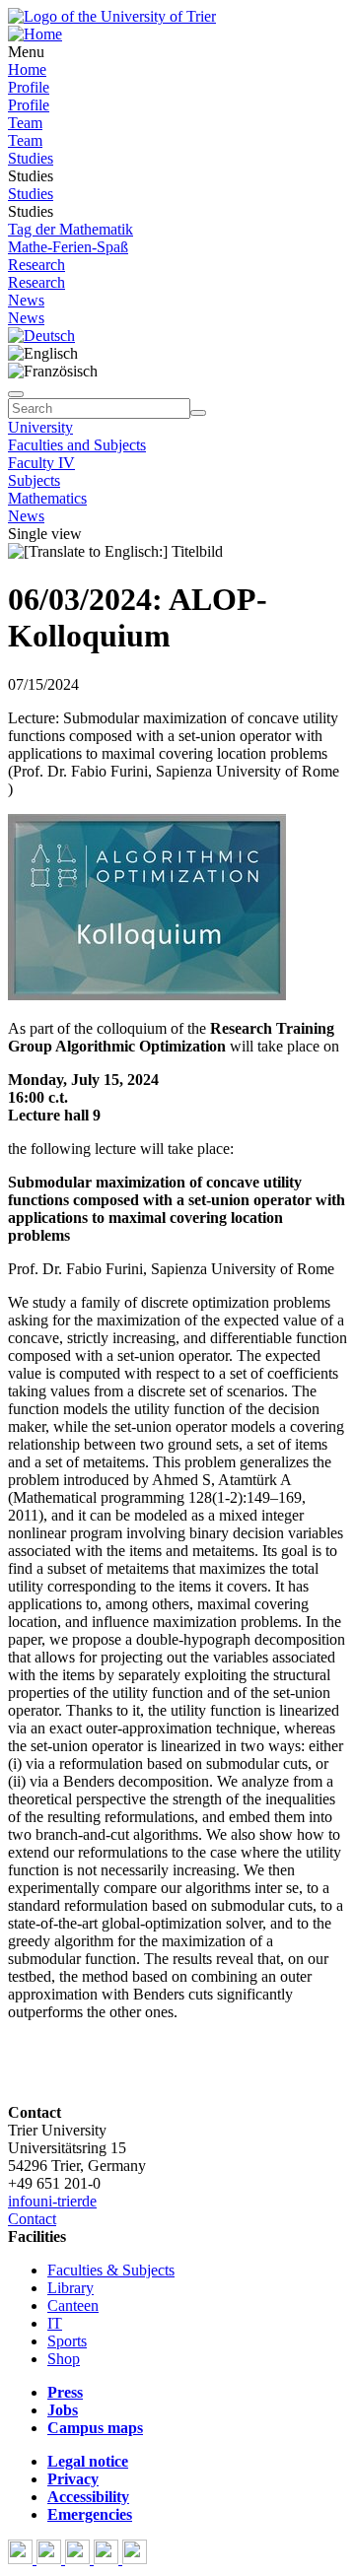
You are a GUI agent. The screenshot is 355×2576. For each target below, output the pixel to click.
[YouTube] (79, 2559)
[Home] (35, 34)
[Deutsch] (41, 336)
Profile (29, 87)
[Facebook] (22, 2559)
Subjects (34, 480)
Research (36, 265)
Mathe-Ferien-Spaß (68, 247)
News (26, 300)
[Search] (198, 413)
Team (25, 123)
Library (71, 2288)
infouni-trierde (52, 2201)
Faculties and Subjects (77, 445)
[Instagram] (108, 2559)
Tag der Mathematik (71, 229)
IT (55, 2323)
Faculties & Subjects (111, 2270)
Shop (64, 2359)
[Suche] (16, 394)
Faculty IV (41, 463)
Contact (32, 2219)
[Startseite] (112, 16)
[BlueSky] (51, 2559)
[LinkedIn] (135, 2559)
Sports (67, 2341)
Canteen (73, 2305)
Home (27, 69)
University (40, 427)
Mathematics (47, 498)
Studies (31, 158)
